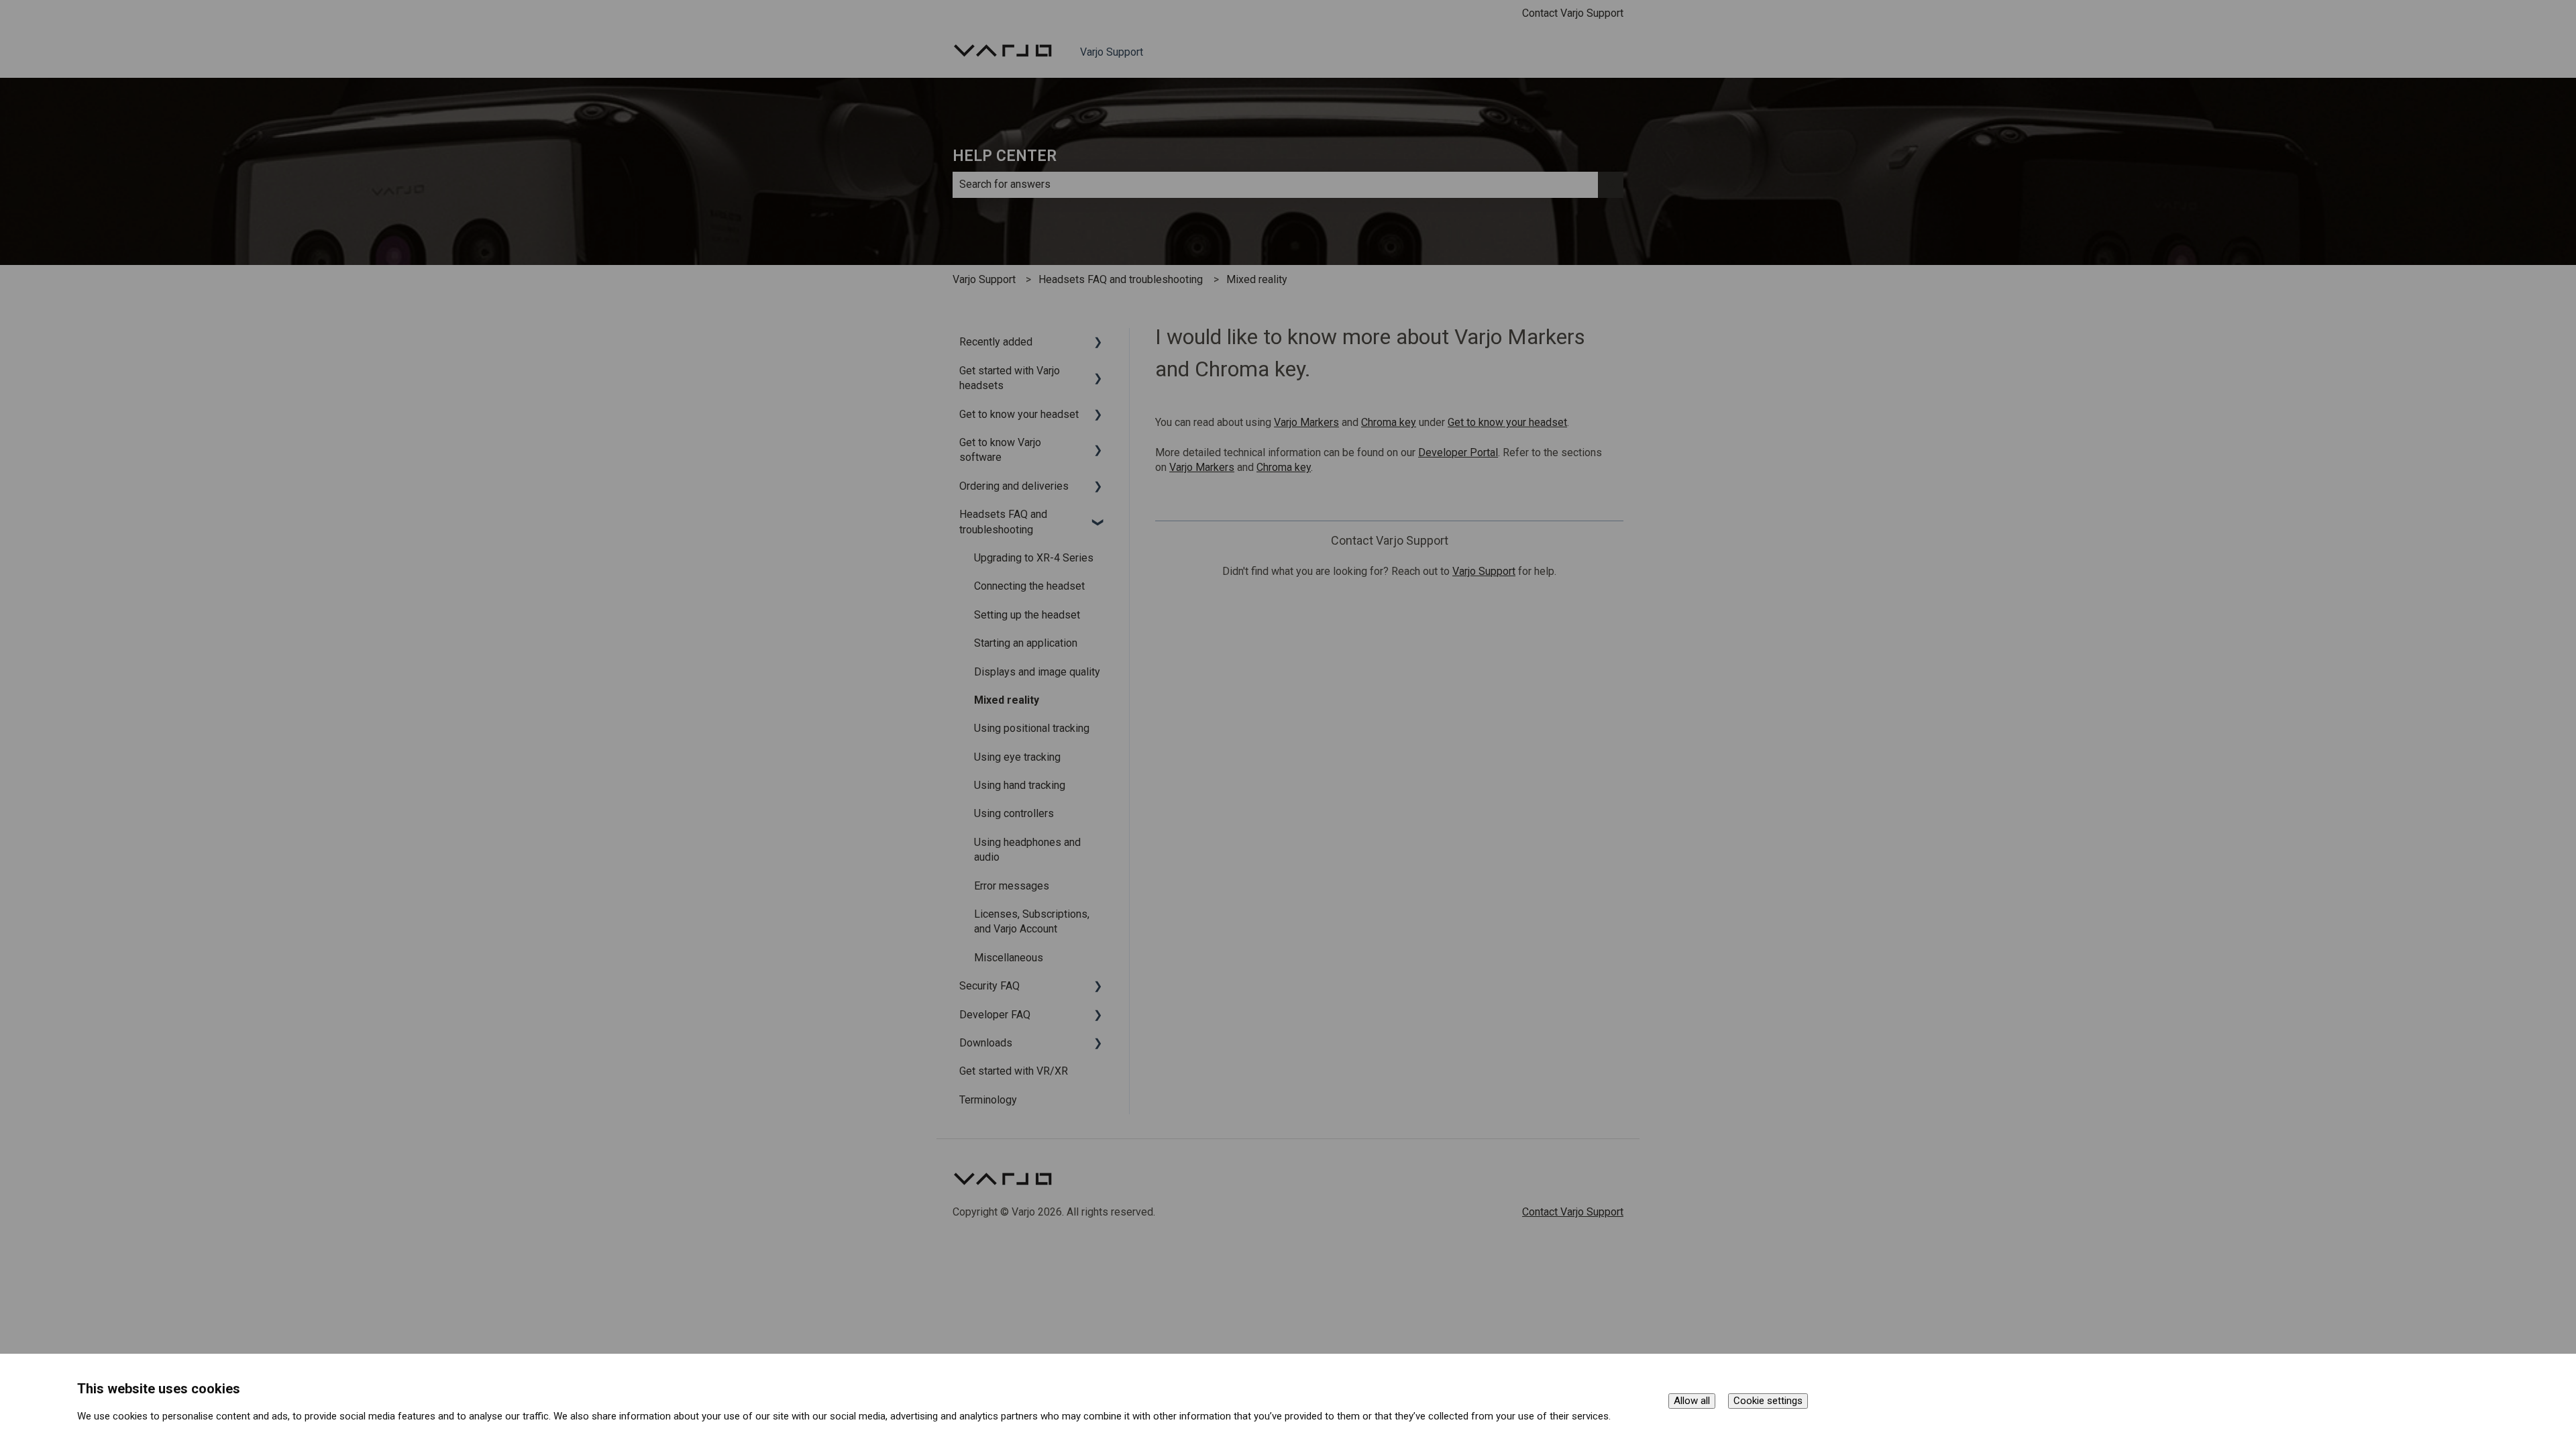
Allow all (1692, 1401)
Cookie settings (1768, 1401)
